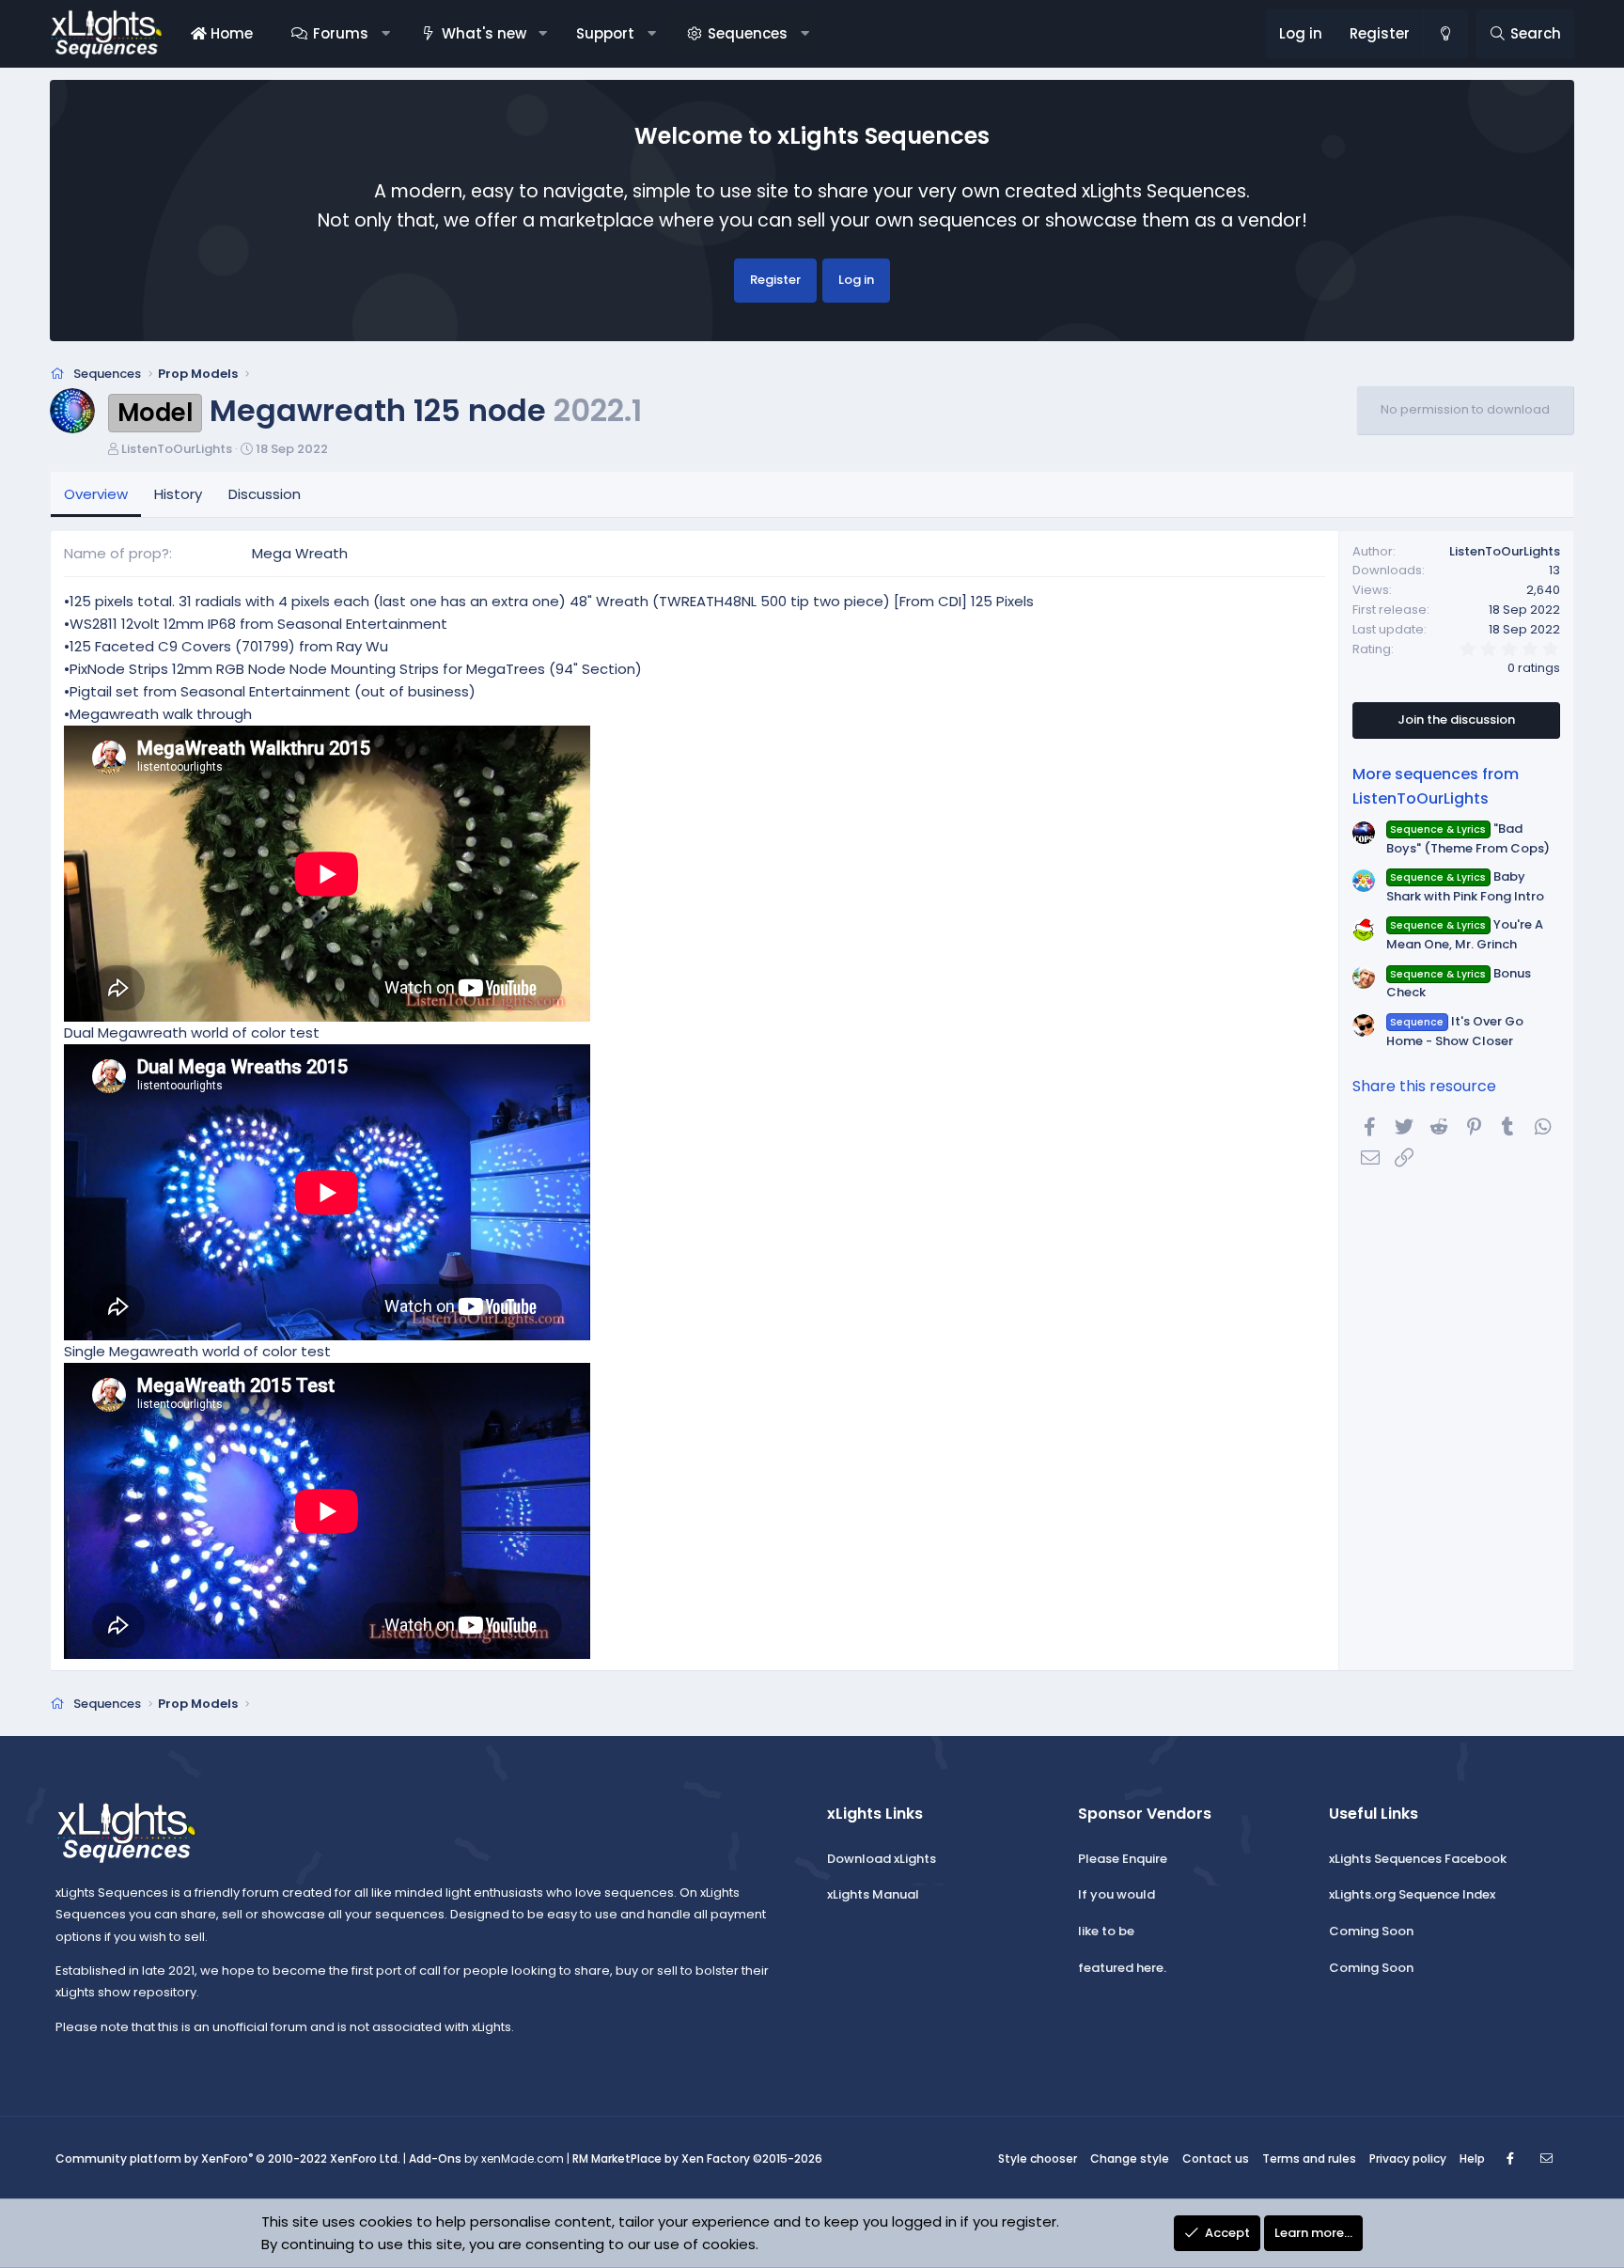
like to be (1106, 1931)
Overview (96, 494)
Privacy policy (1408, 2159)
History (178, 494)
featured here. (1122, 1968)
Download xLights (882, 1859)
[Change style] (1445, 34)
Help (1472, 2159)
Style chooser (1038, 2159)
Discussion (265, 494)
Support (605, 33)
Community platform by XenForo (228, 2159)
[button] (385, 34)
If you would (1116, 1894)
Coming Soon (1371, 1931)
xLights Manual (873, 1894)
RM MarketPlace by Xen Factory (697, 2159)
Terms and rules (1309, 2159)
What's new (484, 33)
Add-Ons (435, 2159)
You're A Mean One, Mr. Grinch (1465, 934)
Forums (341, 33)
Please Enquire (1123, 1859)
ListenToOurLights (177, 449)
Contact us (1216, 2159)
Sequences (748, 33)
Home (230, 33)
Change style (1130, 2159)
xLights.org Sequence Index (1412, 1894)
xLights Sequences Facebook (1418, 1859)
